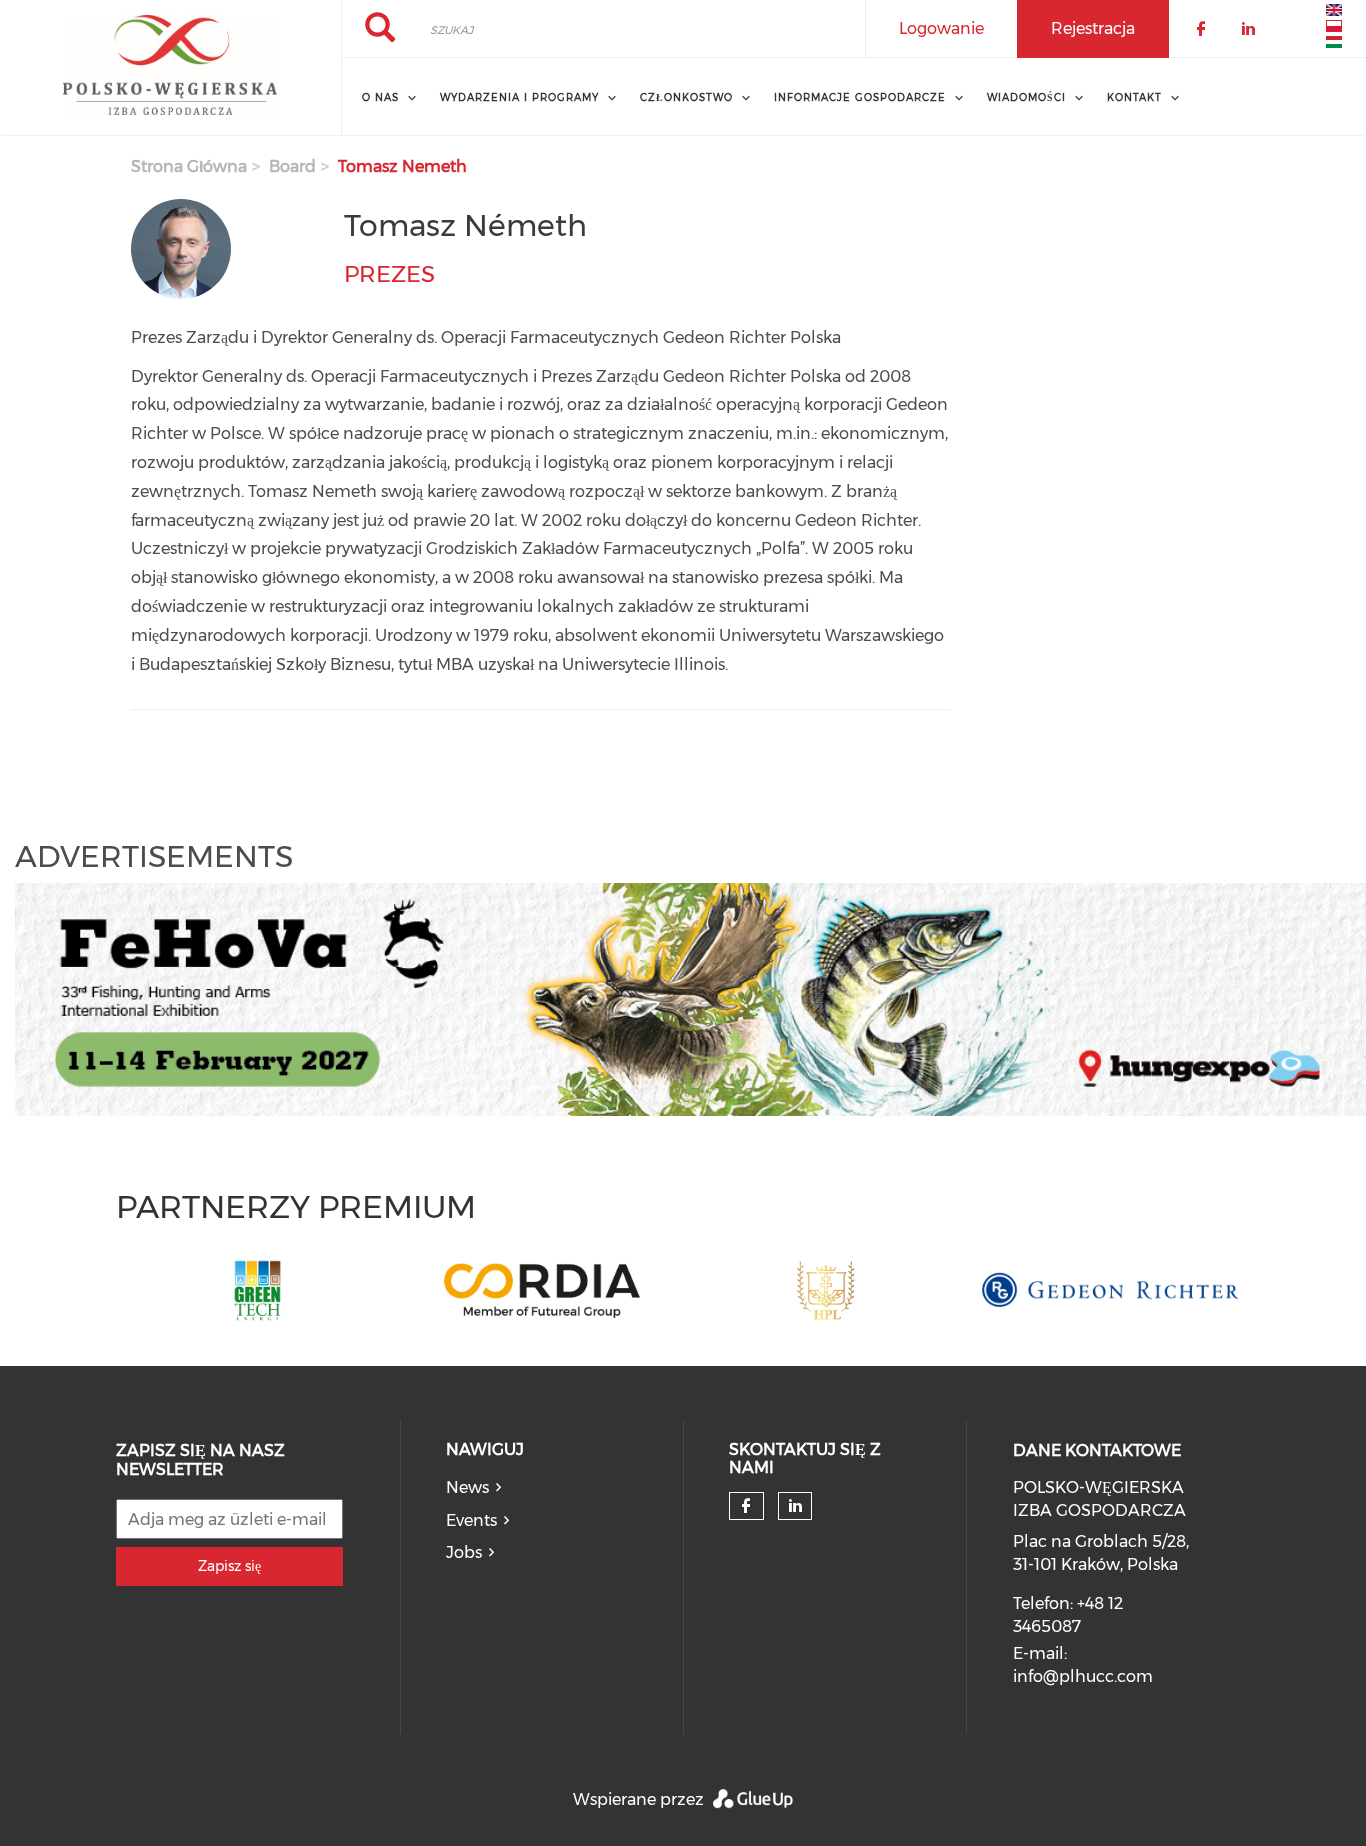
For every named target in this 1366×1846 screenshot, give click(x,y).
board (292, 166)
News (467, 1487)
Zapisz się (229, 1566)
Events (471, 1520)
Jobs (464, 1552)
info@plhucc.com (1083, 1676)
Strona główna (189, 166)
